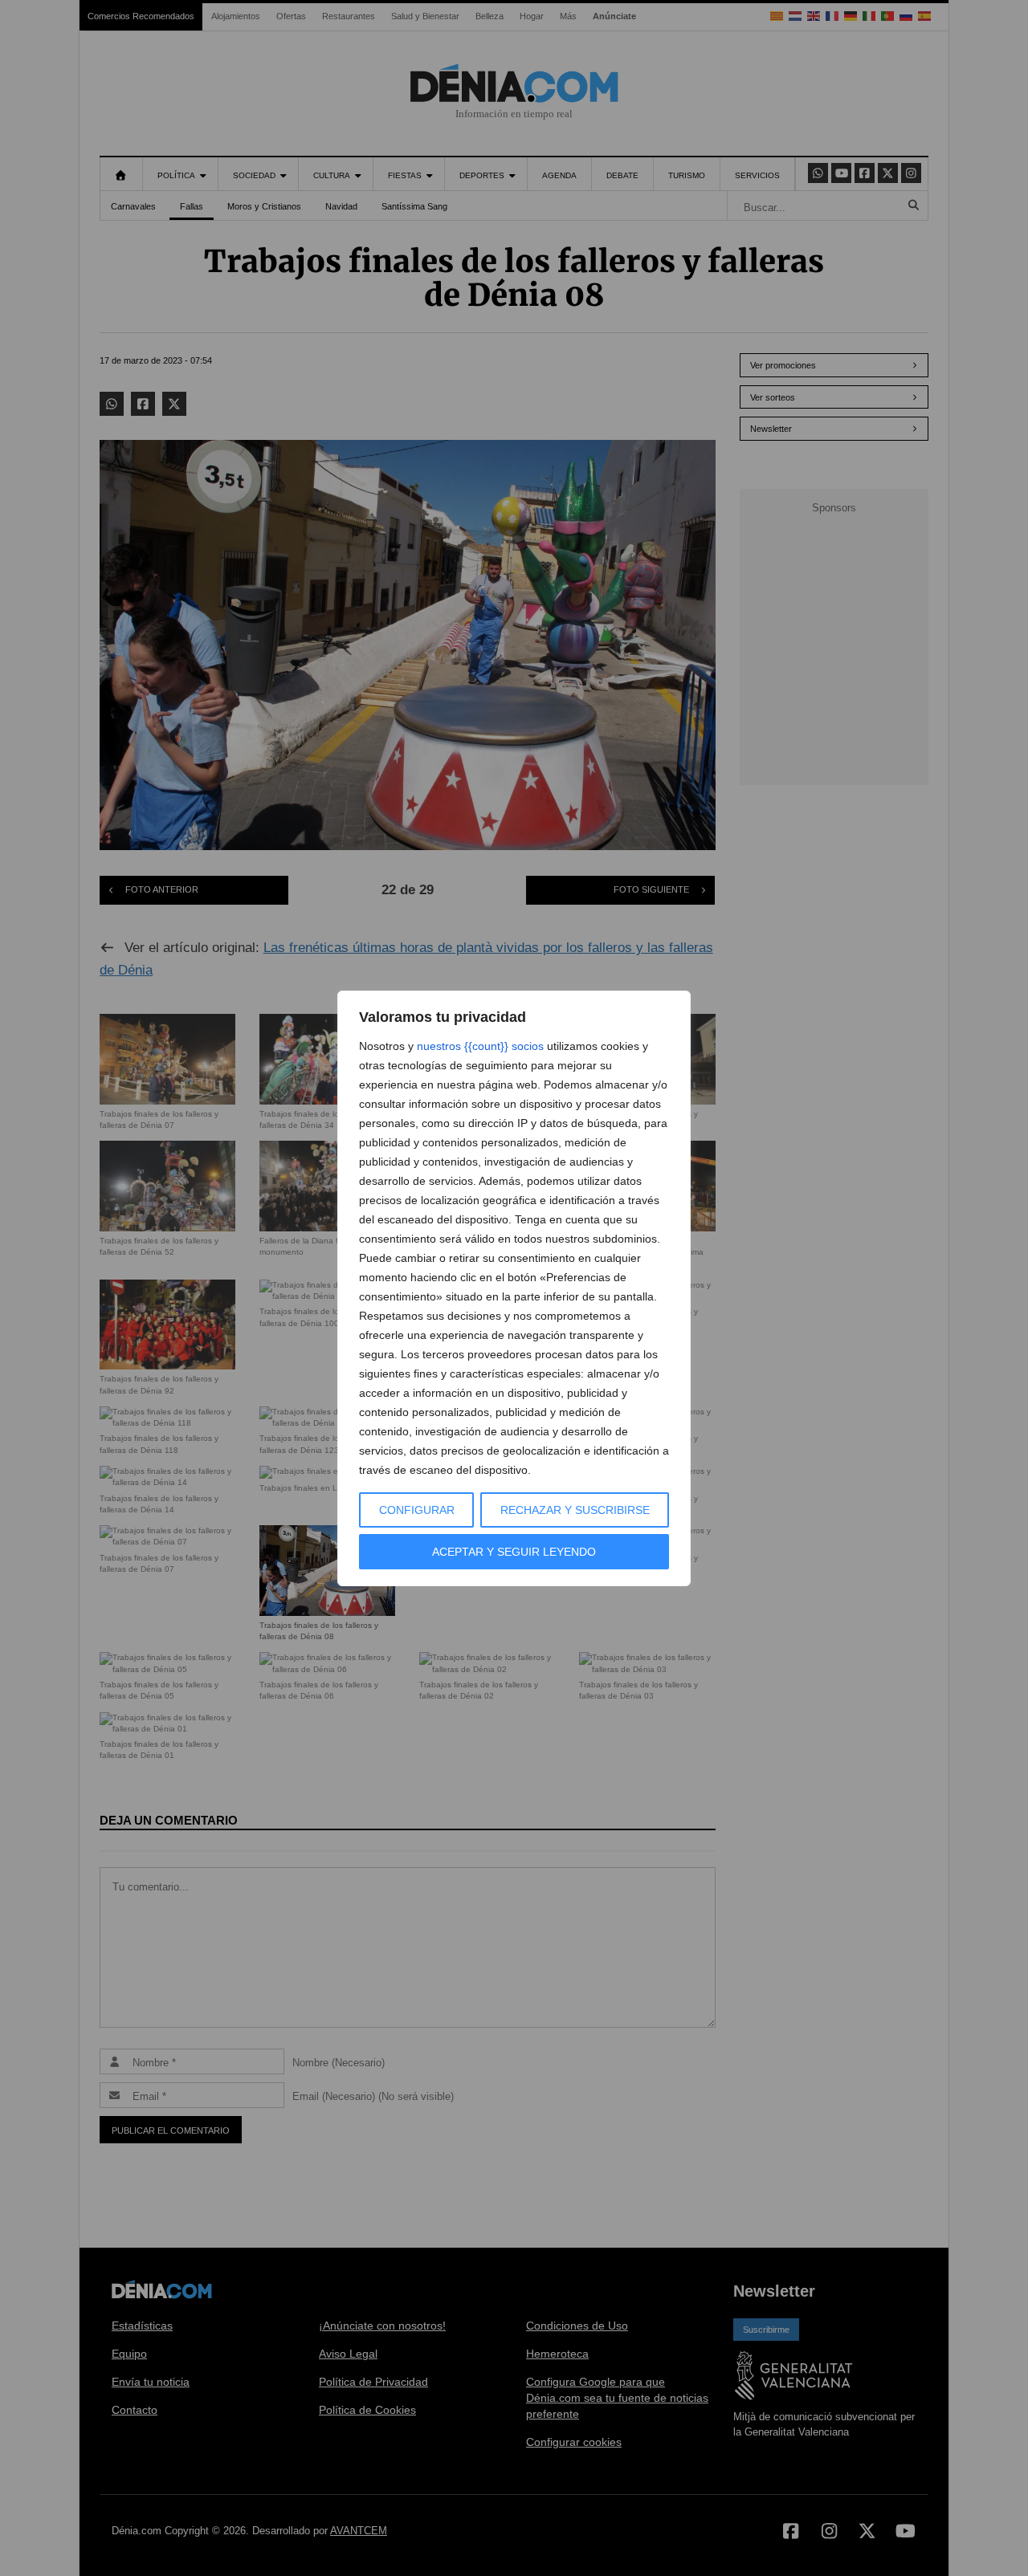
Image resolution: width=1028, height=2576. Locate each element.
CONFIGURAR (417, 1510)
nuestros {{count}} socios (480, 1046)
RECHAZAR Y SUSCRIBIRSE (575, 1510)
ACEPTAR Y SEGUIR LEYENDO (514, 1552)
